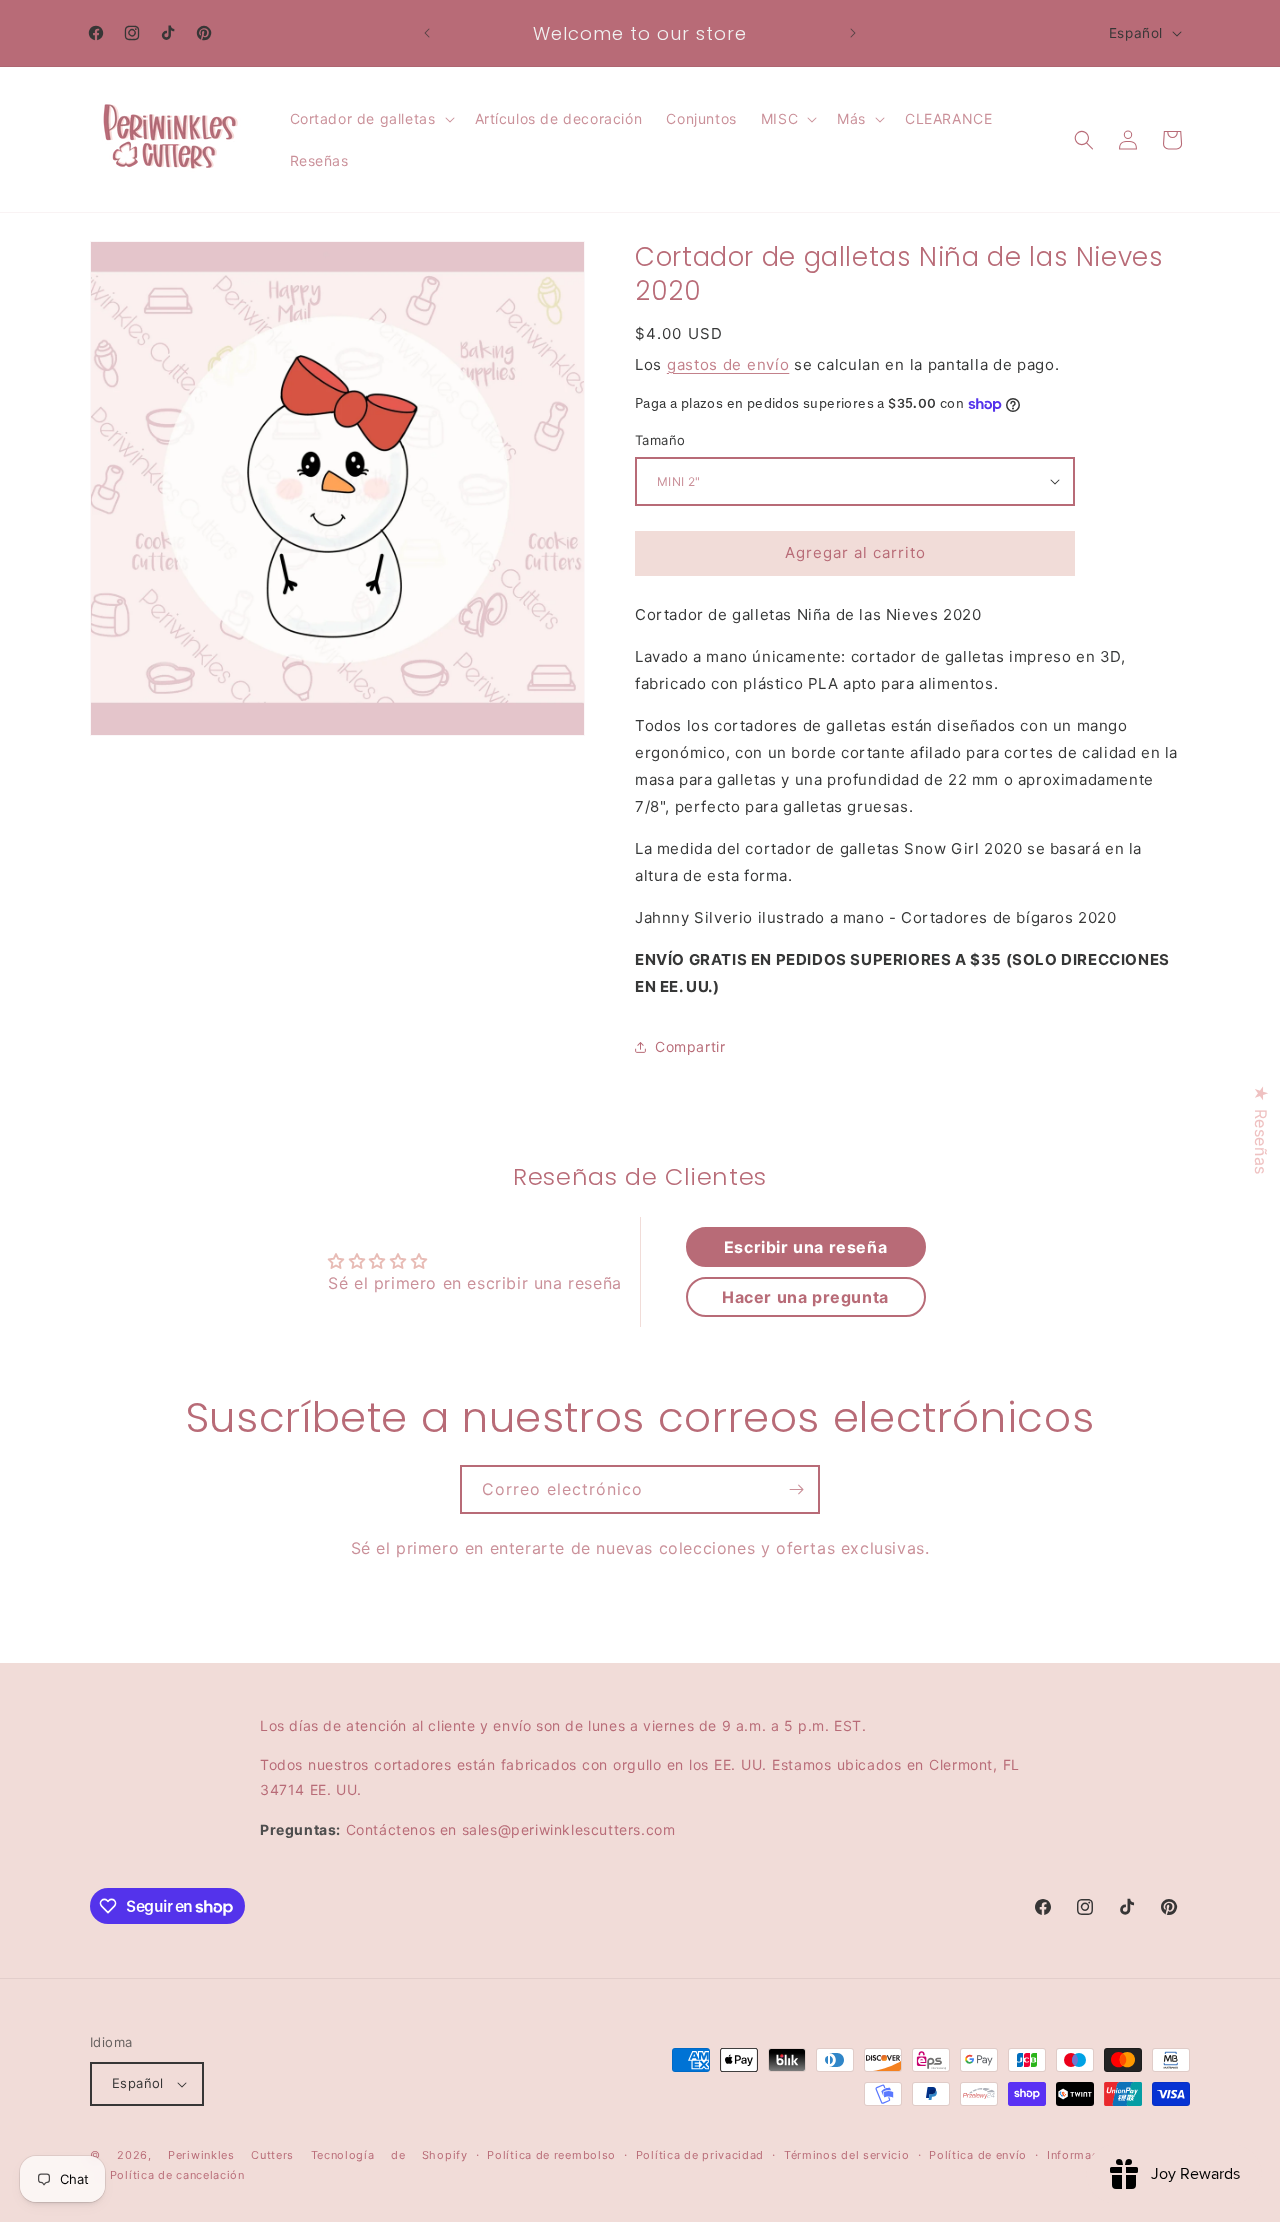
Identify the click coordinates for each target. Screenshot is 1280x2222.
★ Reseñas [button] (1261, 1129)
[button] (370, 119)
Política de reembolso (551, 2155)
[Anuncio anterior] (427, 33)
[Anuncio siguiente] (853, 33)
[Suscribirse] (796, 1489)
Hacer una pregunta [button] (805, 1297)
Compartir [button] (690, 1046)
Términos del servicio (847, 2155)
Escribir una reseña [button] (805, 1247)
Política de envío (978, 2155)
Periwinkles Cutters (231, 2155)
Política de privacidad (700, 2155)
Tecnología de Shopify (389, 2155)
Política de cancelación (177, 2176)
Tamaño (660, 440)
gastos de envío (728, 364)
